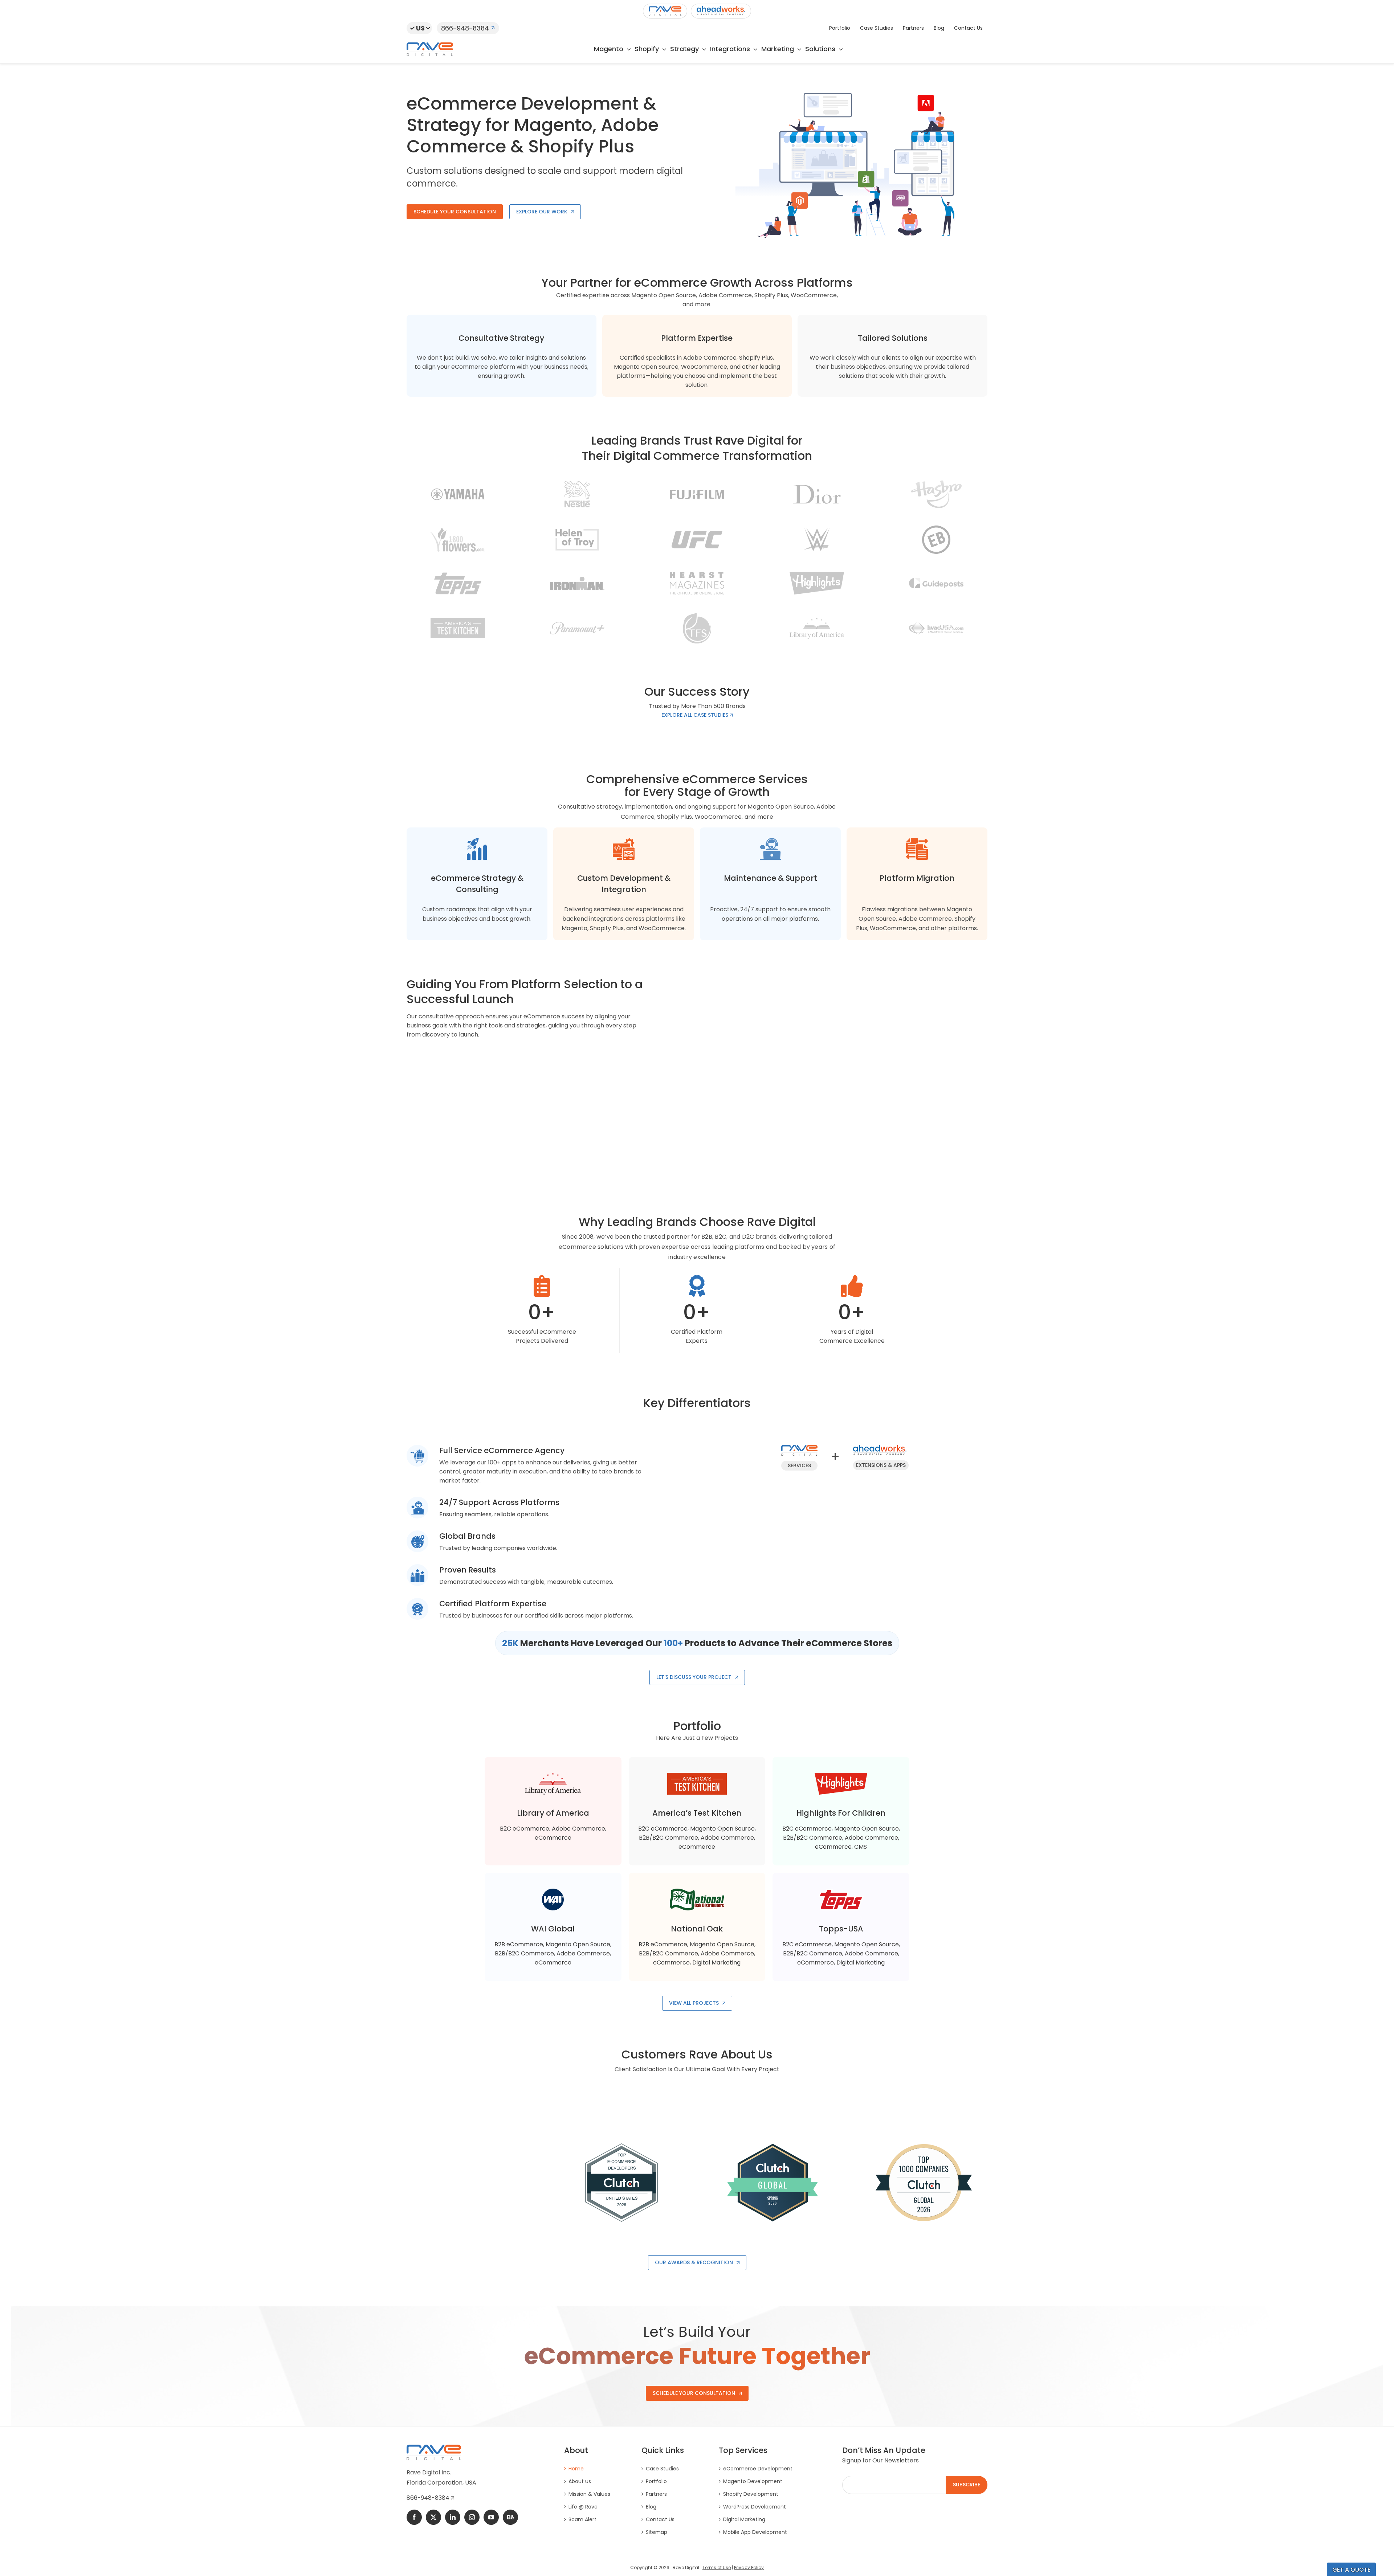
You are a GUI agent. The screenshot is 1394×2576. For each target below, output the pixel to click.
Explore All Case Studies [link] (696, 715)
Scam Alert (582, 2519)
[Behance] (510, 2517)
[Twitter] (433, 2517)
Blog (651, 2507)
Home (576, 2469)
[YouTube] (491, 2517)
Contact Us (660, 2519)
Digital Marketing (744, 2519)
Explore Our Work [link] (542, 212)
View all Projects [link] (694, 2003)
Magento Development (753, 2481)
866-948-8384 (465, 28)
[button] (419, 28)
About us (580, 2481)
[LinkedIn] (453, 2517)
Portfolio (656, 2481)
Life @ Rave (583, 2507)
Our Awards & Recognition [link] (694, 2262)
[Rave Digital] (665, 11)
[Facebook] (414, 2517)
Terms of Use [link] (717, 2567)
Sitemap (657, 2532)
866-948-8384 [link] (429, 2498)
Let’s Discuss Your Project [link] (694, 1677)
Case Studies (662, 2469)
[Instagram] (472, 2517)
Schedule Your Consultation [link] (455, 212)
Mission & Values (589, 2494)
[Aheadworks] (721, 11)
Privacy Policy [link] (749, 2567)
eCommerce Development (758, 2469)
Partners (656, 2494)
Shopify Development (751, 2494)
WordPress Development (755, 2507)
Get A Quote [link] (1351, 2570)
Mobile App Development (755, 2532)
